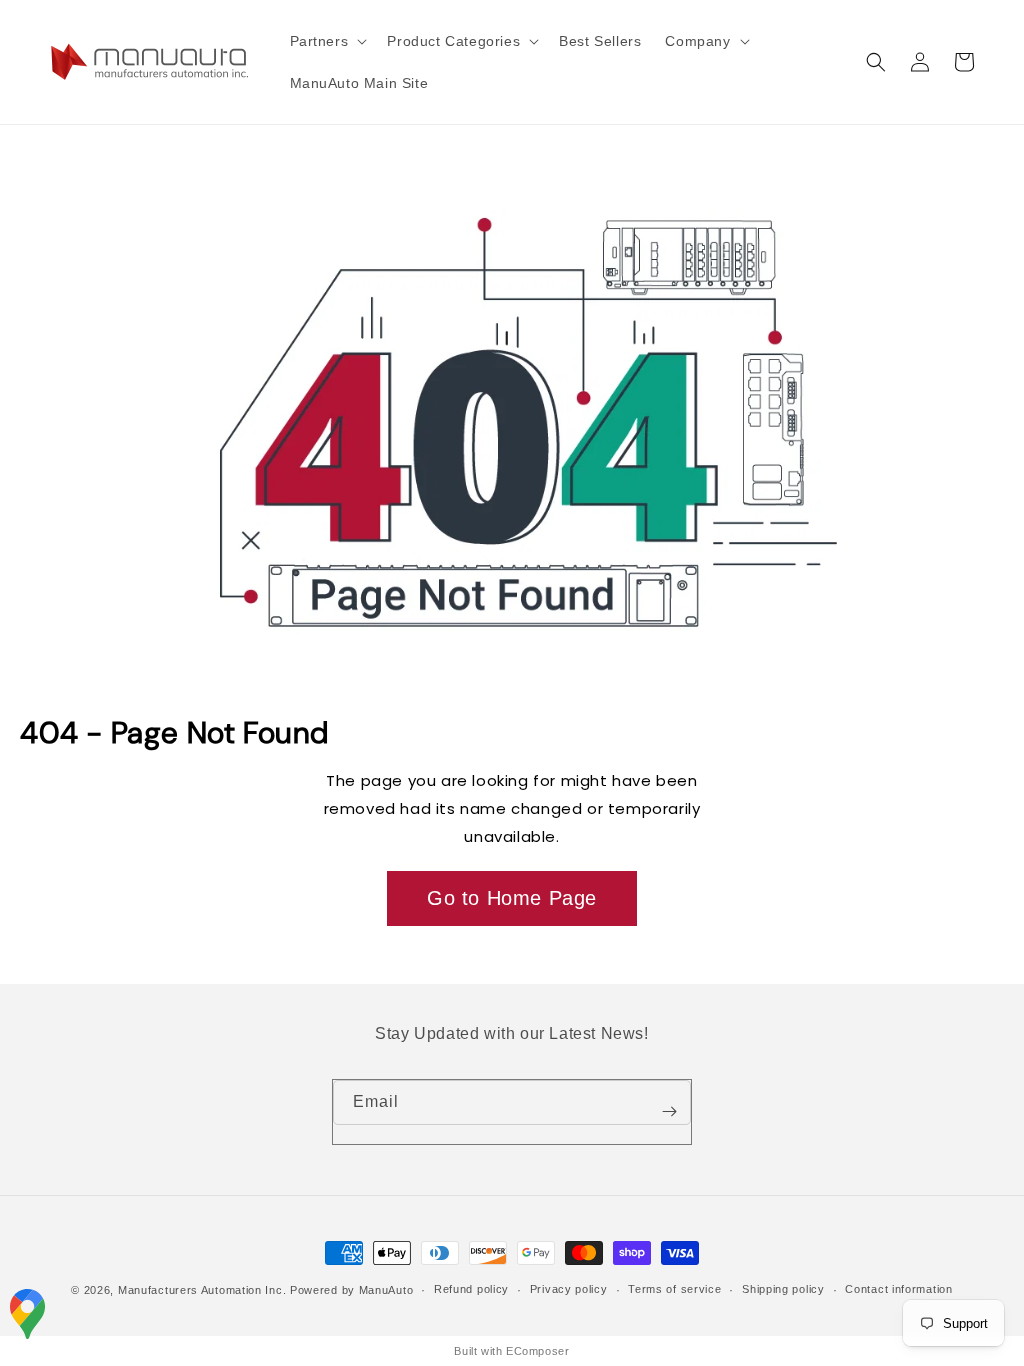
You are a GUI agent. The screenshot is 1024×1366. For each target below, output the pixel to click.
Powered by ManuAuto (351, 1290)
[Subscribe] (669, 1112)
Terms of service (674, 1289)
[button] (327, 41)
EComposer (537, 1351)
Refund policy (471, 1289)
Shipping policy (783, 1289)
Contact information (898, 1289)
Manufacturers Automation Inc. (202, 1290)
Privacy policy (569, 1289)
